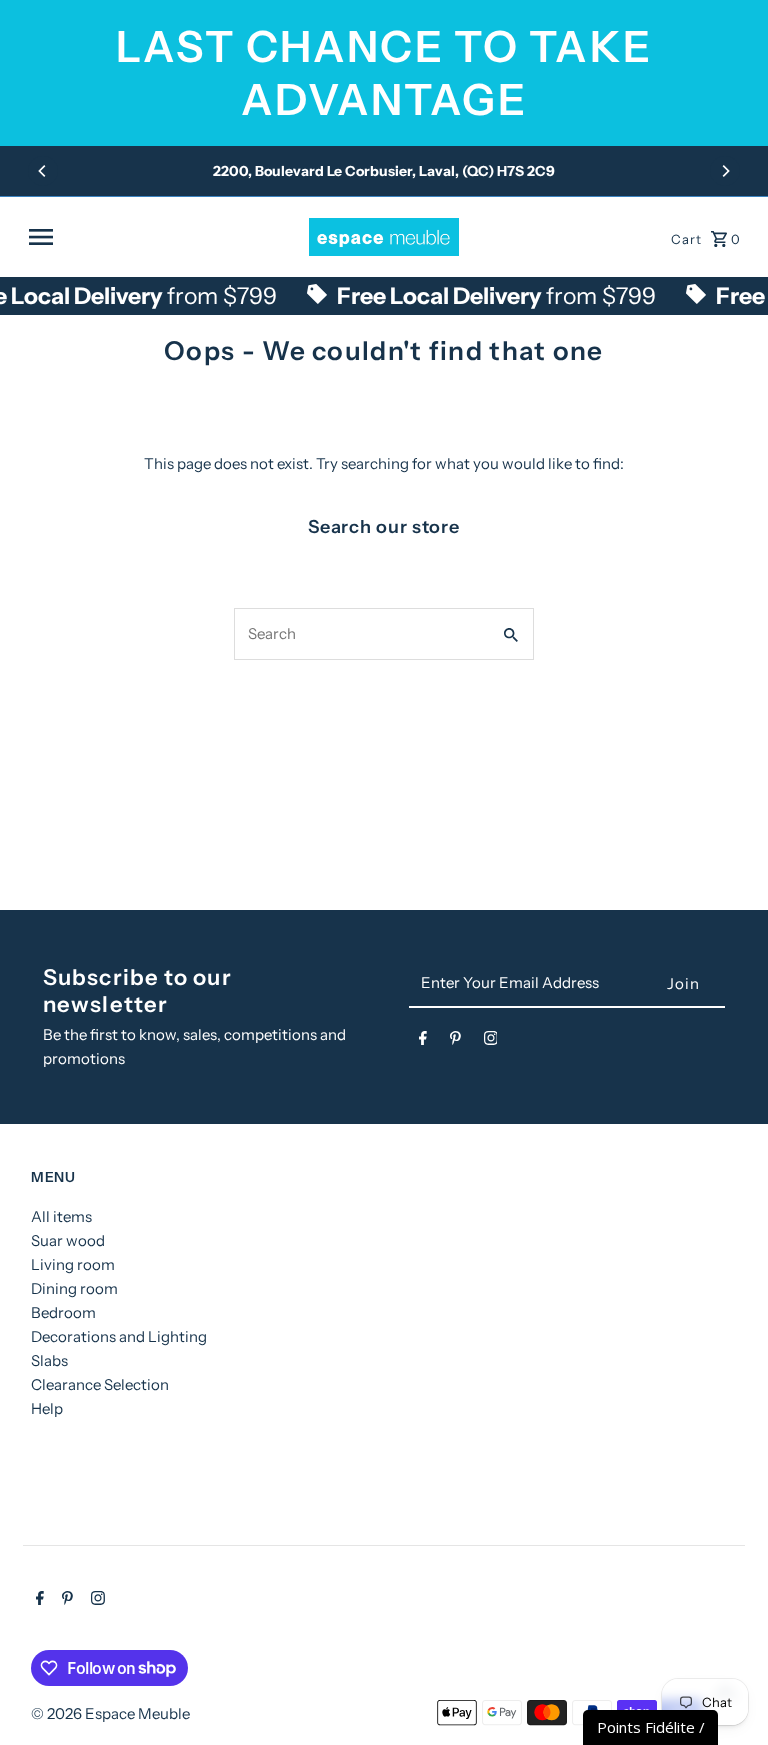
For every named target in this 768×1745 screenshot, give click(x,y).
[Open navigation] (161, 237)
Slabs (49, 1360)
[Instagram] (491, 1042)
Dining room (74, 1288)
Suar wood (68, 1240)
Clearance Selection (100, 1384)
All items (61, 1216)
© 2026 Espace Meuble (110, 1713)
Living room (73, 1264)
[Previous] (43, 171)
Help (47, 1408)
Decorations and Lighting (119, 1336)
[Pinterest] (455, 1042)
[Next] (725, 171)
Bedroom (63, 1312)
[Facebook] (423, 1042)
